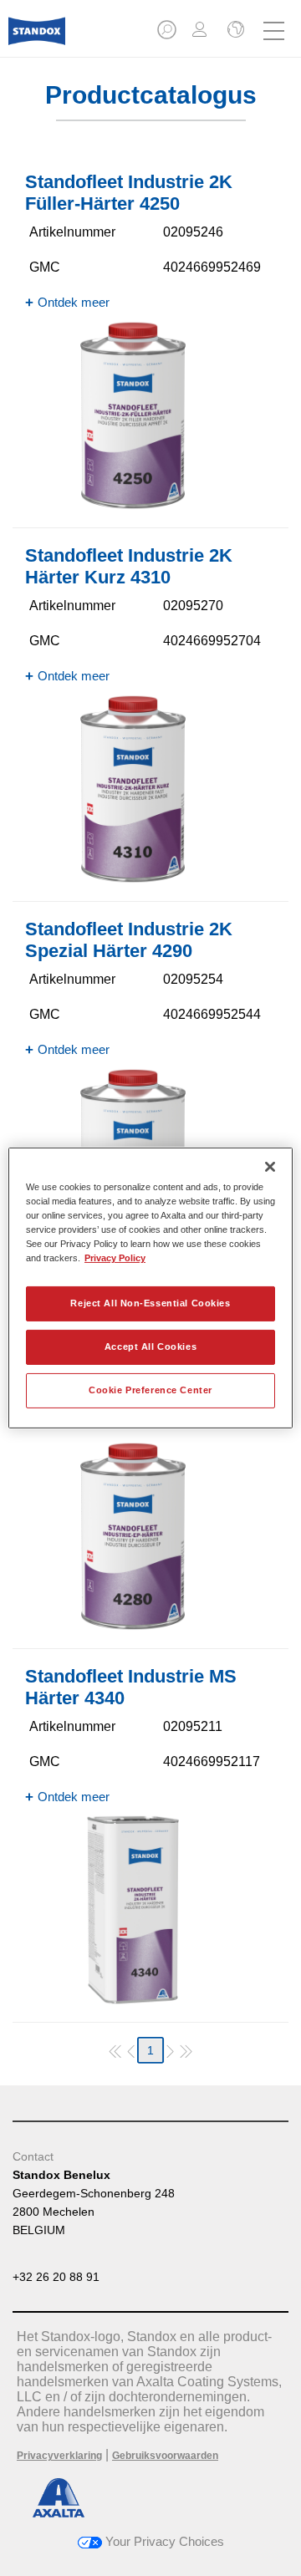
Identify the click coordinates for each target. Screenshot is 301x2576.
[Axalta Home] (37, 38)
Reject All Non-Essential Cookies (150, 1303)
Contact (33, 2156)
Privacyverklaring (59, 2456)
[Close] (270, 1167)
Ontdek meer (74, 302)
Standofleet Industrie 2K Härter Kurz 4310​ (129, 566)
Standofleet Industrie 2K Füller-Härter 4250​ (129, 193)
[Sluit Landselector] (234, 31)
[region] (150, 1288)
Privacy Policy (115, 1258)
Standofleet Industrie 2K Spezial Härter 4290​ (129, 940)
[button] (168, 35)
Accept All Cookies (150, 1347)
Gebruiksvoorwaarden (165, 2456)
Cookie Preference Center (150, 1390)
